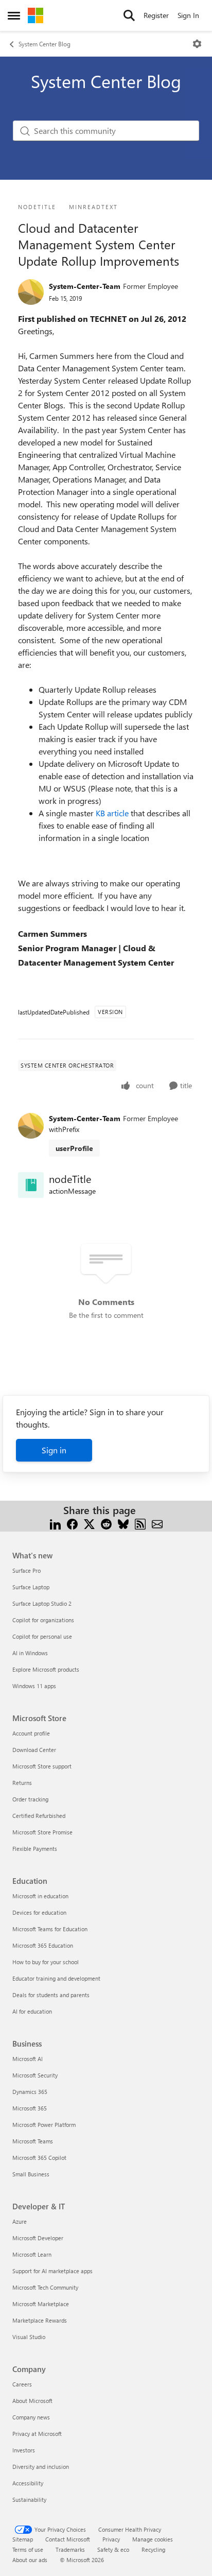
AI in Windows (30, 1653)
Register (156, 15)
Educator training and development (56, 1978)
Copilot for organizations (43, 1620)
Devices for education (39, 1912)
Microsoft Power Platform (44, 2125)
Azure (20, 2221)
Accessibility (28, 2483)
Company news (31, 2417)
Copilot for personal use (42, 1636)
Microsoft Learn (32, 2254)
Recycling (153, 2549)
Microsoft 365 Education (43, 1945)
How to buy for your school (46, 1962)
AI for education (32, 2011)
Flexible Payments (35, 1849)
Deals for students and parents (51, 1995)
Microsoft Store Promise (42, 1832)
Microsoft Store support (42, 1766)
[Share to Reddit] (106, 1523)
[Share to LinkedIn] (55, 1523)
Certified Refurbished (39, 1816)
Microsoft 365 (30, 2108)
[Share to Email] (157, 1523)
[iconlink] (31, 1185)
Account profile (31, 1733)
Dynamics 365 (30, 2092)
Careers (22, 2384)
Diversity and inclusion (41, 2467)
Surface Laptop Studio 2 (42, 1603)
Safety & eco (113, 2549)
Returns (22, 1783)
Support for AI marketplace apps (52, 2271)
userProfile (74, 1148)
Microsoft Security (35, 2075)
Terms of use (28, 2549)
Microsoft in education (40, 1896)
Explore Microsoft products (46, 1669)
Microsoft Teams (33, 2141)
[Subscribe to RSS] (140, 1523)
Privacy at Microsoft (37, 2434)
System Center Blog (45, 44)
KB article (113, 813)
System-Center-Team (85, 286)
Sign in (54, 1450)
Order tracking (30, 1799)
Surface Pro (26, 1570)
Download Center (34, 1750)
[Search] (129, 15)
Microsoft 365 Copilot (39, 2158)
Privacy (111, 2539)
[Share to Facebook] (72, 1523)
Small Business (31, 2174)
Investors (24, 2450)
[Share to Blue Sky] (123, 1523)
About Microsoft (32, 2401)
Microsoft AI (28, 2059)
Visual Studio (29, 2337)
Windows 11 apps (34, 1686)
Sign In (188, 15)
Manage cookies (153, 2539)
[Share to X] (89, 1523)
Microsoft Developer (38, 2238)
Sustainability (29, 2500)
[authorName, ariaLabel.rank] (31, 292)
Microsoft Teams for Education (50, 1929)
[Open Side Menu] (14, 15)
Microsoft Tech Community (45, 2287)
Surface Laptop (31, 1587)
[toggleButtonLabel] (197, 44)
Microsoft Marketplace (41, 2304)
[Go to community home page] (36, 15)
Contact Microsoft (68, 2539)
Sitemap (23, 2539)
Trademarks (70, 2549)
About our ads (30, 2560)
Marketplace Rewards (40, 2320)
